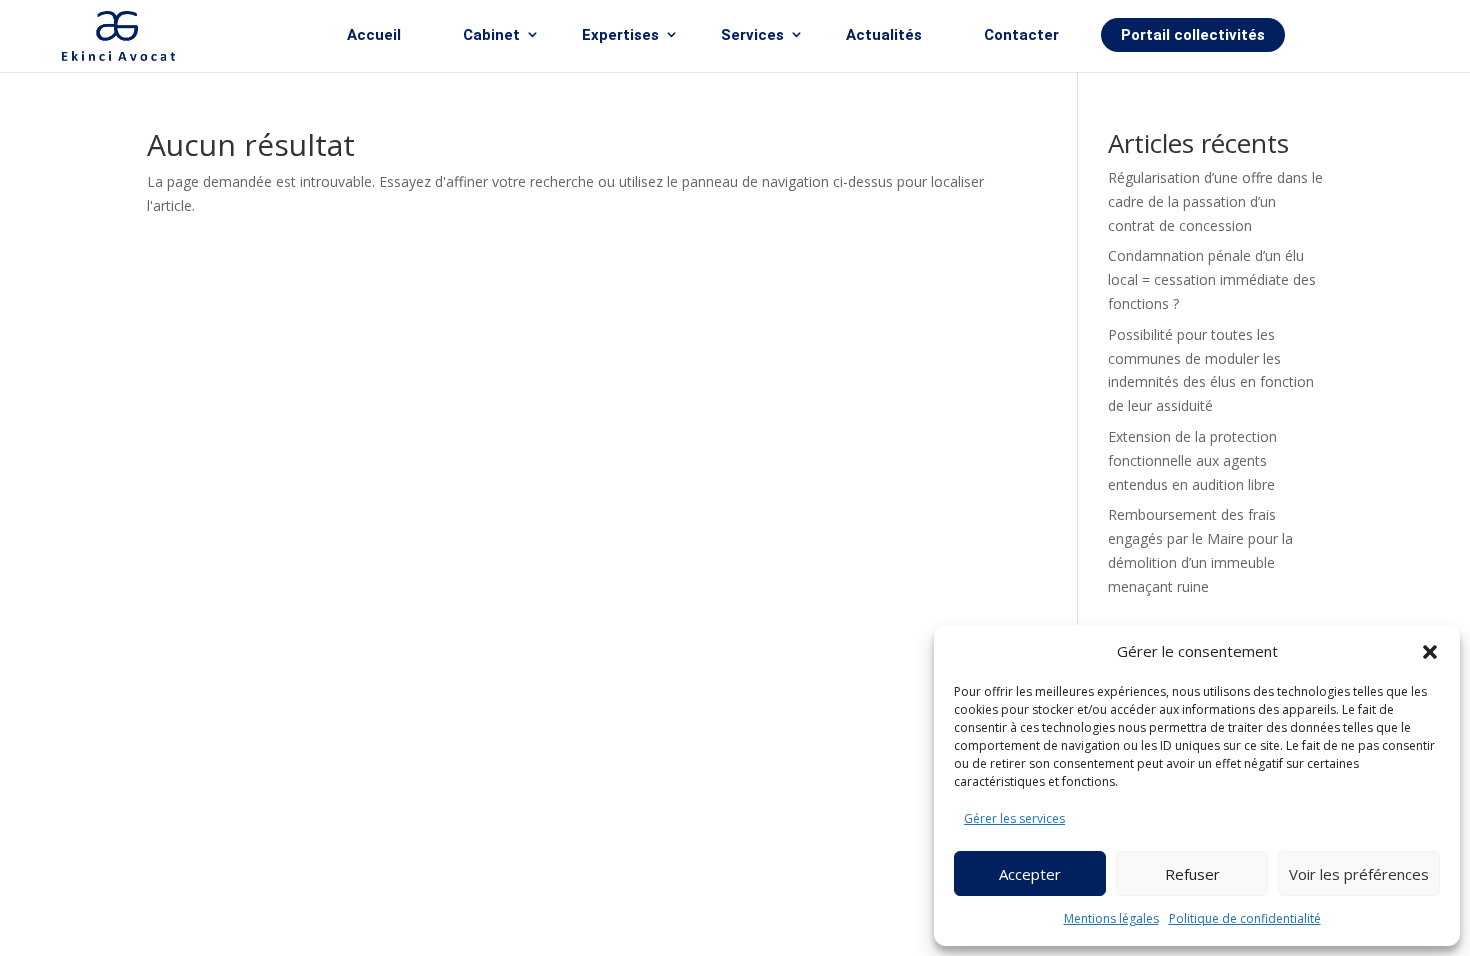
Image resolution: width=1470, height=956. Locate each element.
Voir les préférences (1359, 874)
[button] (1430, 652)
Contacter (1021, 35)
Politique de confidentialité (1245, 918)
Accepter (1030, 874)
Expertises (620, 35)
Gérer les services (1014, 818)
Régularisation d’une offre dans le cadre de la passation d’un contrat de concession (1215, 201)
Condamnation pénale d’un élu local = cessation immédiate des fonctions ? (1212, 279)
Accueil (374, 35)
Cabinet (491, 35)
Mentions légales (1111, 918)
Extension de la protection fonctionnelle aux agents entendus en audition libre (1192, 460)
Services (752, 35)
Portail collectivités (1193, 35)
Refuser (1192, 874)
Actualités (884, 35)
